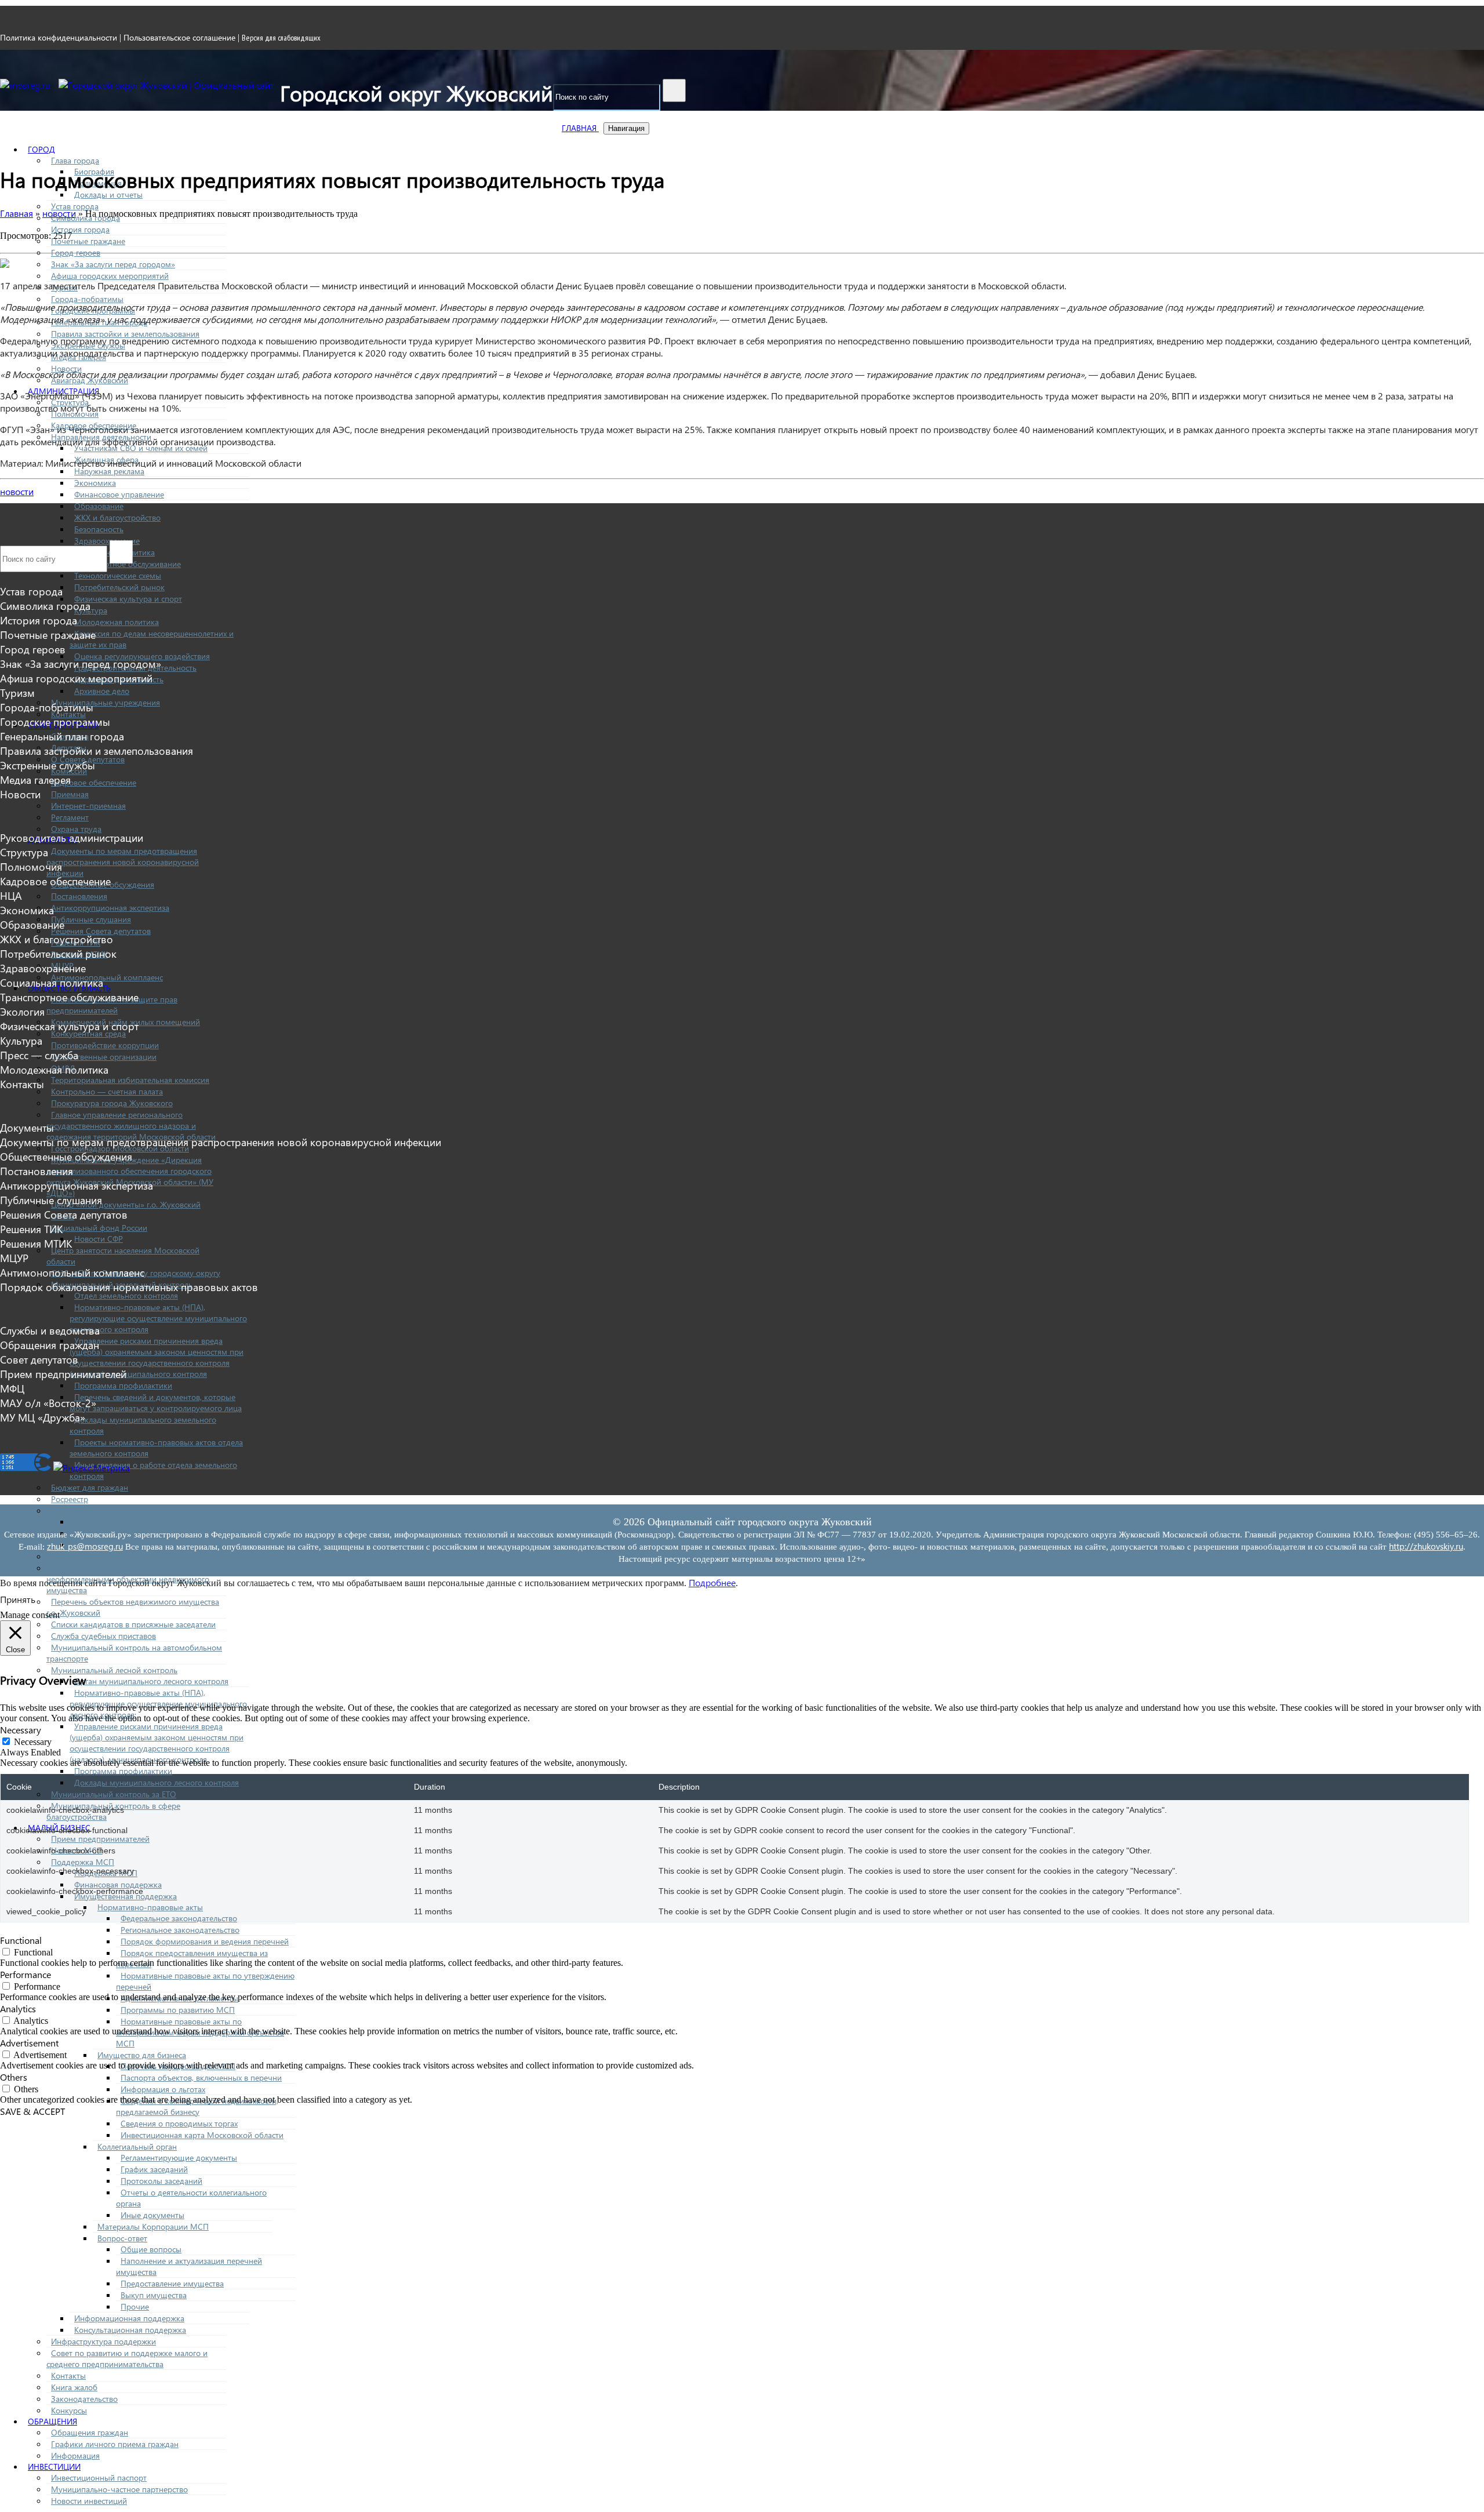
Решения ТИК (31, 1229)
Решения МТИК (36, 1243)
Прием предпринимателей (100, 1839)
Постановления (79, 896)
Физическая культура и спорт (128, 599)
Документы (27, 1127)
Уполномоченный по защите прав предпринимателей (112, 1005)
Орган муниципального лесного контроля (151, 1681)
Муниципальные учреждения (106, 702)
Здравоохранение (43, 968)
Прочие (135, 2306)
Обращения (52, 2421)
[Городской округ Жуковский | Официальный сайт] (166, 85)
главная (580, 128)
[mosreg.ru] (26, 85)
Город (41, 149)
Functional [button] (21, 1940)
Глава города (75, 160)
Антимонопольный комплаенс (107, 977)
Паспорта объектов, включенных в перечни (201, 2077)
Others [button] (14, 2077)
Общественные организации (104, 1057)
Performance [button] (26, 1974)
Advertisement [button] (29, 2043)
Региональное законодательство (180, 1930)
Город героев (76, 252)
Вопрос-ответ (122, 2238)
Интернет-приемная (88, 806)
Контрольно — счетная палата (107, 1091)
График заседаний (154, 2169)
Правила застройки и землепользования (125, 334)
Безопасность (99, 529)
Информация (75, 2455)
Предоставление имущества (172, 2283)
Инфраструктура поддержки (103, 2341)
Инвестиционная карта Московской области (202, 2135)
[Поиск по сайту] (674, 90)
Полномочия (31, 866)
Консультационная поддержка (130, 2330)
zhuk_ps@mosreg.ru (85, 1546)
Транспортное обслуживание (69, 997)
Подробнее (712, 1582)
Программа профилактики (123, 1385)
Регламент (70, 817)
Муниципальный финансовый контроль (125, 1511)
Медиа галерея (35, 779)
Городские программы (55, 721)
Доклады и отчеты (108, 195)
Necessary (33, 1742)
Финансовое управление (119, 494)
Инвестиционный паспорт (99, 2478)
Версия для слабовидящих (281, 38)
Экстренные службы (48, 765)
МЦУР (14, 1258)
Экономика (95, 483)
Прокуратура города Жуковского (112, 1103)
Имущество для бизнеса (142, 2055)
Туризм (17, 692)
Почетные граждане (88, 241)
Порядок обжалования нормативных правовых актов (129, 1287)
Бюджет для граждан (90, 1487)
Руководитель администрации (72, 837)
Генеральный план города (62, 736)
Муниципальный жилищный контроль (122, 1556)
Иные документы (152, 2215)
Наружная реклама (109, 471)
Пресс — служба (39, 1055)
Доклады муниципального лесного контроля (157, 1782)
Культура (91, 610)
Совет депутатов (39, 1359)
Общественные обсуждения (66, 1156)
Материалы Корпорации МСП (153, 2226)
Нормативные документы (122, 1522)
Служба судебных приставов (103, 1636)
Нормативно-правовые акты (150, 1907)
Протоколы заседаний (161, 2181)
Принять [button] (18, 1599)
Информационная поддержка (129, 2318)
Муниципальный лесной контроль (114, 1670)
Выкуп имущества (154, 2295)
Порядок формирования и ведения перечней (205, 1941)
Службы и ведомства (50, 1330)
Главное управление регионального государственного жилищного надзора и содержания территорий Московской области (131, 1126)
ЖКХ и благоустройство (117, 517)
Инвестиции (54, 2466)
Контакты (68, 2375)
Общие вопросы (151, 2249)
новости (17, 491)
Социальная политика (52, 982)
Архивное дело (102, 691)
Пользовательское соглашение (179, 37)
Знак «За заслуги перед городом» (113, 264)
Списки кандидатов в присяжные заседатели (133, 1624)
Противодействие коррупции (105, 1045)
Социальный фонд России (99, 1228)
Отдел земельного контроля (126, 1295)
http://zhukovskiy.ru (1426, 1546)
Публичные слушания (91, 919)
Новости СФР (99, 1239)
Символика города (45, 606)
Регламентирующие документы (179, 2157)
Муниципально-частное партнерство (119, 2489)
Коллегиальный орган (137, 2146)
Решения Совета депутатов (101, 931)
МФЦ (12, 1388)
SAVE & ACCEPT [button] (32, 2111)
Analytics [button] (18, 2008)
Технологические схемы (118, 575)
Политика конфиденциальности (59, 37)
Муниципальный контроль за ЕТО (114, 1794)
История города (80, 229)
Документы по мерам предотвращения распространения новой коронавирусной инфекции (123, 862)
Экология (22, 1011)
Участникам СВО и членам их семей (141, 448)
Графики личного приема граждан (115, 2444)
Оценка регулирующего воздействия (142, 656)
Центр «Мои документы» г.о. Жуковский (126, 1204)
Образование (99, 506)
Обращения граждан (90, 2432)
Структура (24, 852)
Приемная (70, 794)
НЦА (11, 895)
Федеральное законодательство (179, 1918)
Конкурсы (69, 2410)
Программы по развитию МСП (178, 2010)
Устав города (75, 206)
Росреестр (70, 1499)
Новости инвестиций (89, 2501)
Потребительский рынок (119, 587)
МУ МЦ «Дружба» (43, 1417)
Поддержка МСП (83, 1862)
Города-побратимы (87, 299)
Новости (20, 794)
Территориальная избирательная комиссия (130, 1080)
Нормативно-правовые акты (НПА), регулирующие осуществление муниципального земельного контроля (158, 1318)
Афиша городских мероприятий (110, 276)
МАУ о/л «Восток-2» (48, 1403)
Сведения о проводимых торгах (179, 2123)
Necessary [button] (21, 1730)
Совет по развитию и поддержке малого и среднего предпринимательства (127, 2358)
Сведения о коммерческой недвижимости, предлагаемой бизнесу (197, 2106)
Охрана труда (76, 829)
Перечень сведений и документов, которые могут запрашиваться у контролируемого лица (156, 1402)
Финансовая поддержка (118, 1884)
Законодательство (84, 2399)
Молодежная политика (117, 622)
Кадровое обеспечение (94, 782)
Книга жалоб (74, 2387)
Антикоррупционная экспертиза (110, 908)
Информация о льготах (163, 2089)
